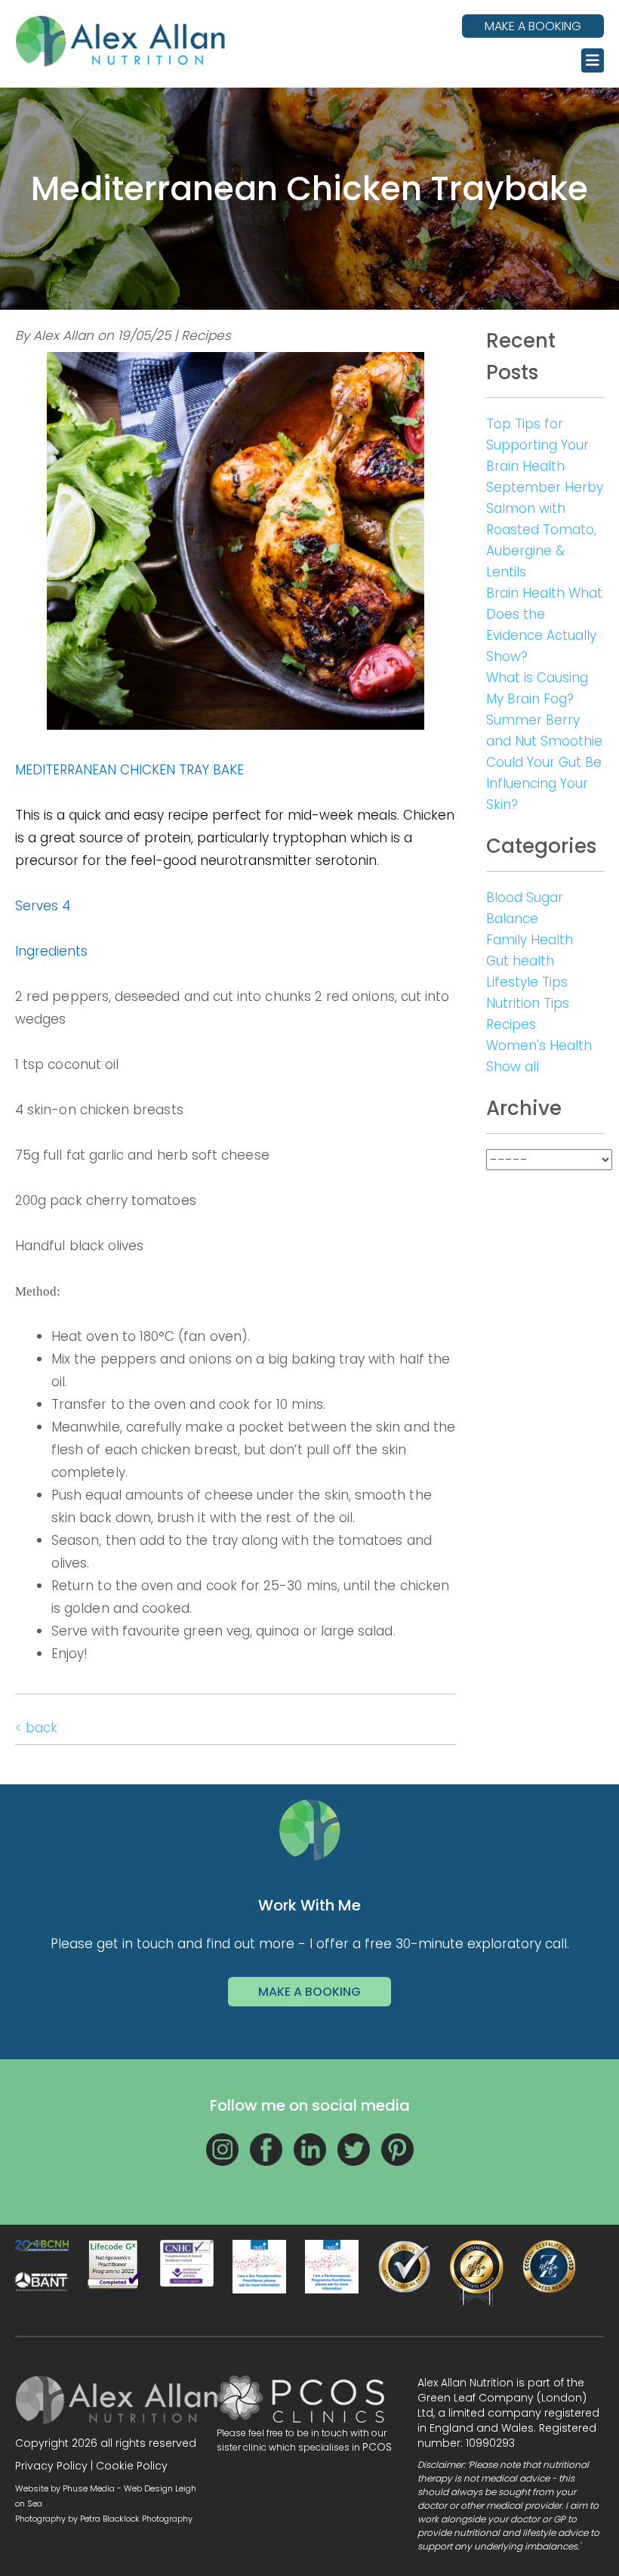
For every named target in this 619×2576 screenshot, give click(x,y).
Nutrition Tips (528, 1003)
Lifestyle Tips (527, 982)
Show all (513, 1067)
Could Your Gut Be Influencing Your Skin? (544, 783)
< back (36, 1728)
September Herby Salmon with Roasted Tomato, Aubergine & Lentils (545, 530)
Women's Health (539, 1046)
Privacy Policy (51, 2466)
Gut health (520, 961)
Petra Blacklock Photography (136, 2519)
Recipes (511, 1024)
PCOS (377, 2447)
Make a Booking (309, 1992)
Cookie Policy (132, 2466)
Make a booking (533, 26)
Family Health (530, 940)
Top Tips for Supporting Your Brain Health (537, 445)
